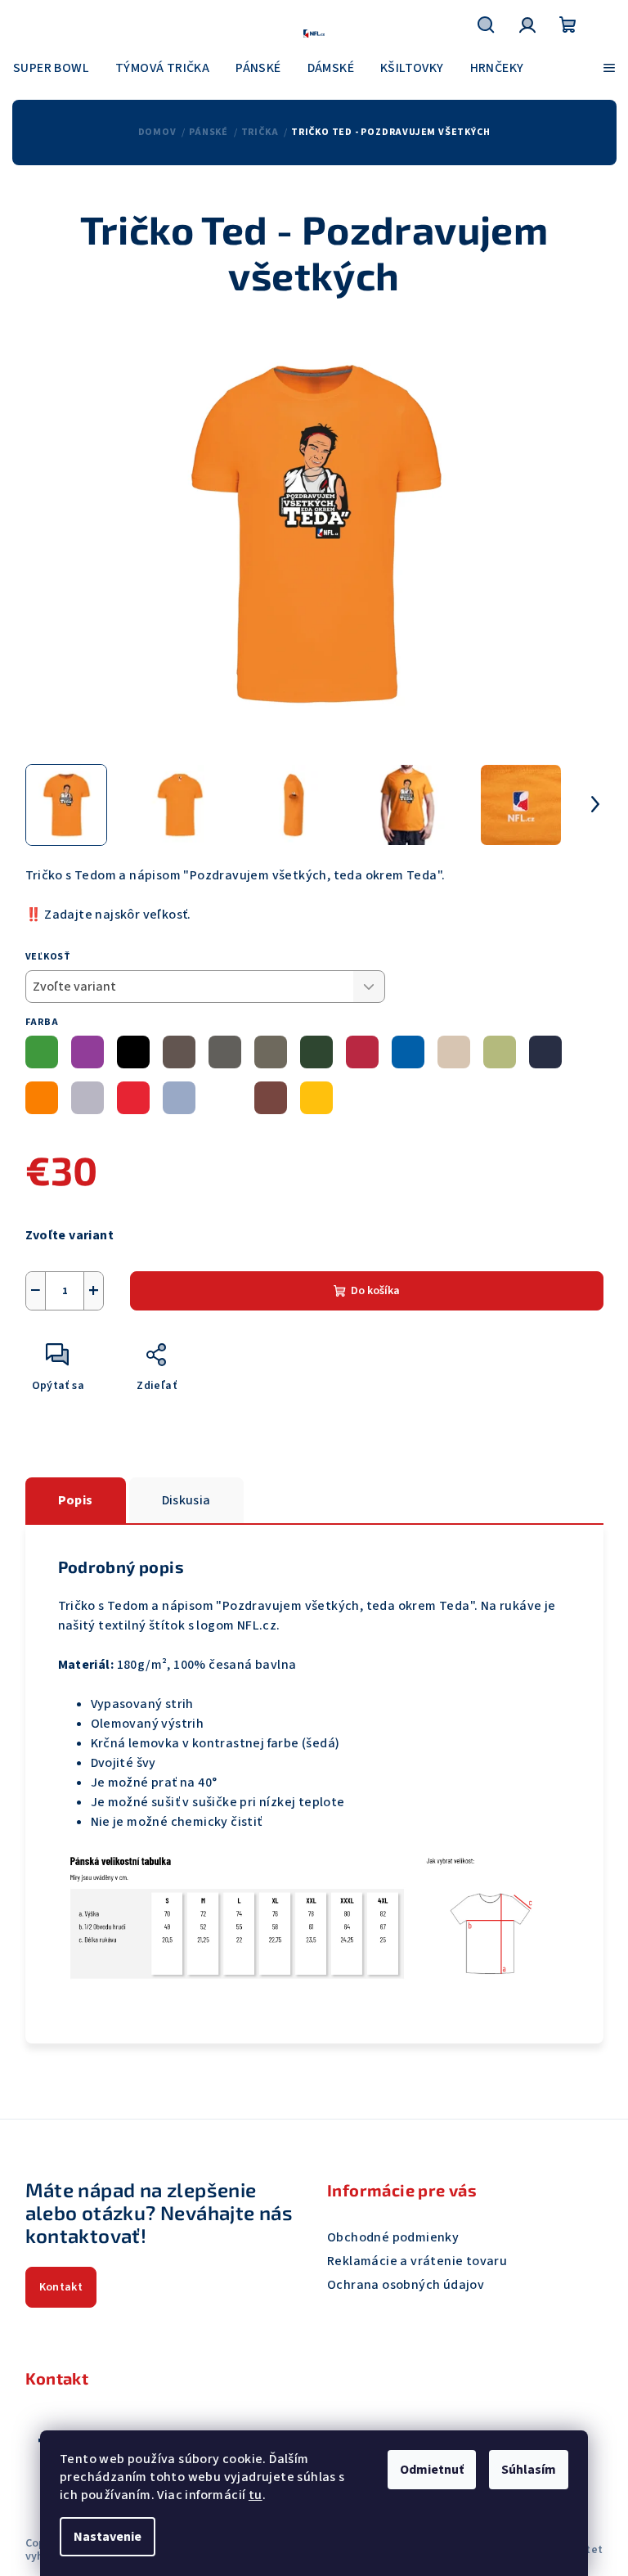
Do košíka (375, 1291)
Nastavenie (108, 2537)
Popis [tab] (76, 1500)
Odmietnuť (432, 2470)
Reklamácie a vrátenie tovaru (417, 2261)
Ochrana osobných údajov (406, 2285)
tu (256, 2495)
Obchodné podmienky (393, 2237)
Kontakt (61, 2287)
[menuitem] (51, 68)
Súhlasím (529, 2470)
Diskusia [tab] (186, 1500)
